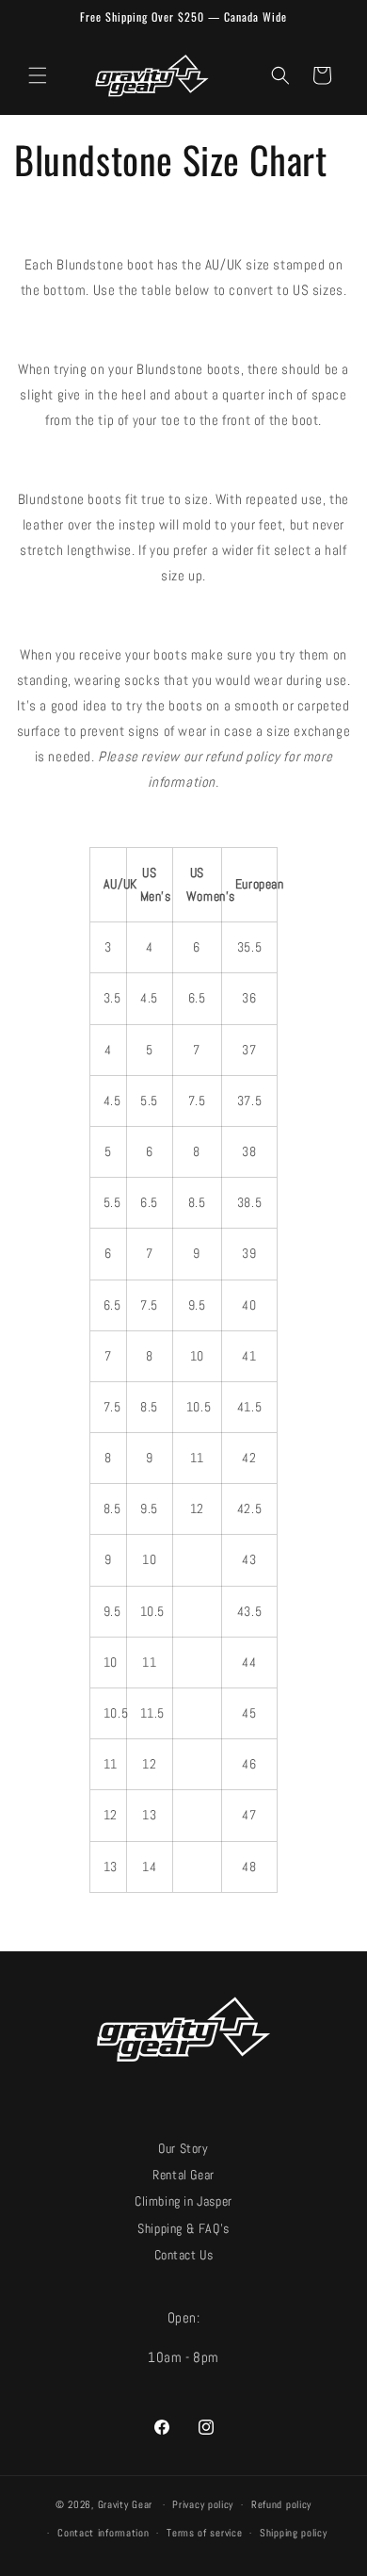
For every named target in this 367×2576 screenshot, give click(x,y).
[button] (38, 75)
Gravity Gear (125, 2504)
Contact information (103, 2533)
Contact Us (184, 2255)
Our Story (183, 2149)
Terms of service (204, 2533)
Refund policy (281, 2504)
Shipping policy (294, 2533)
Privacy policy (203, 2504)
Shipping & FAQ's (183, 2229)
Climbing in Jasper (183, 2201)
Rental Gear (183, 2175)
